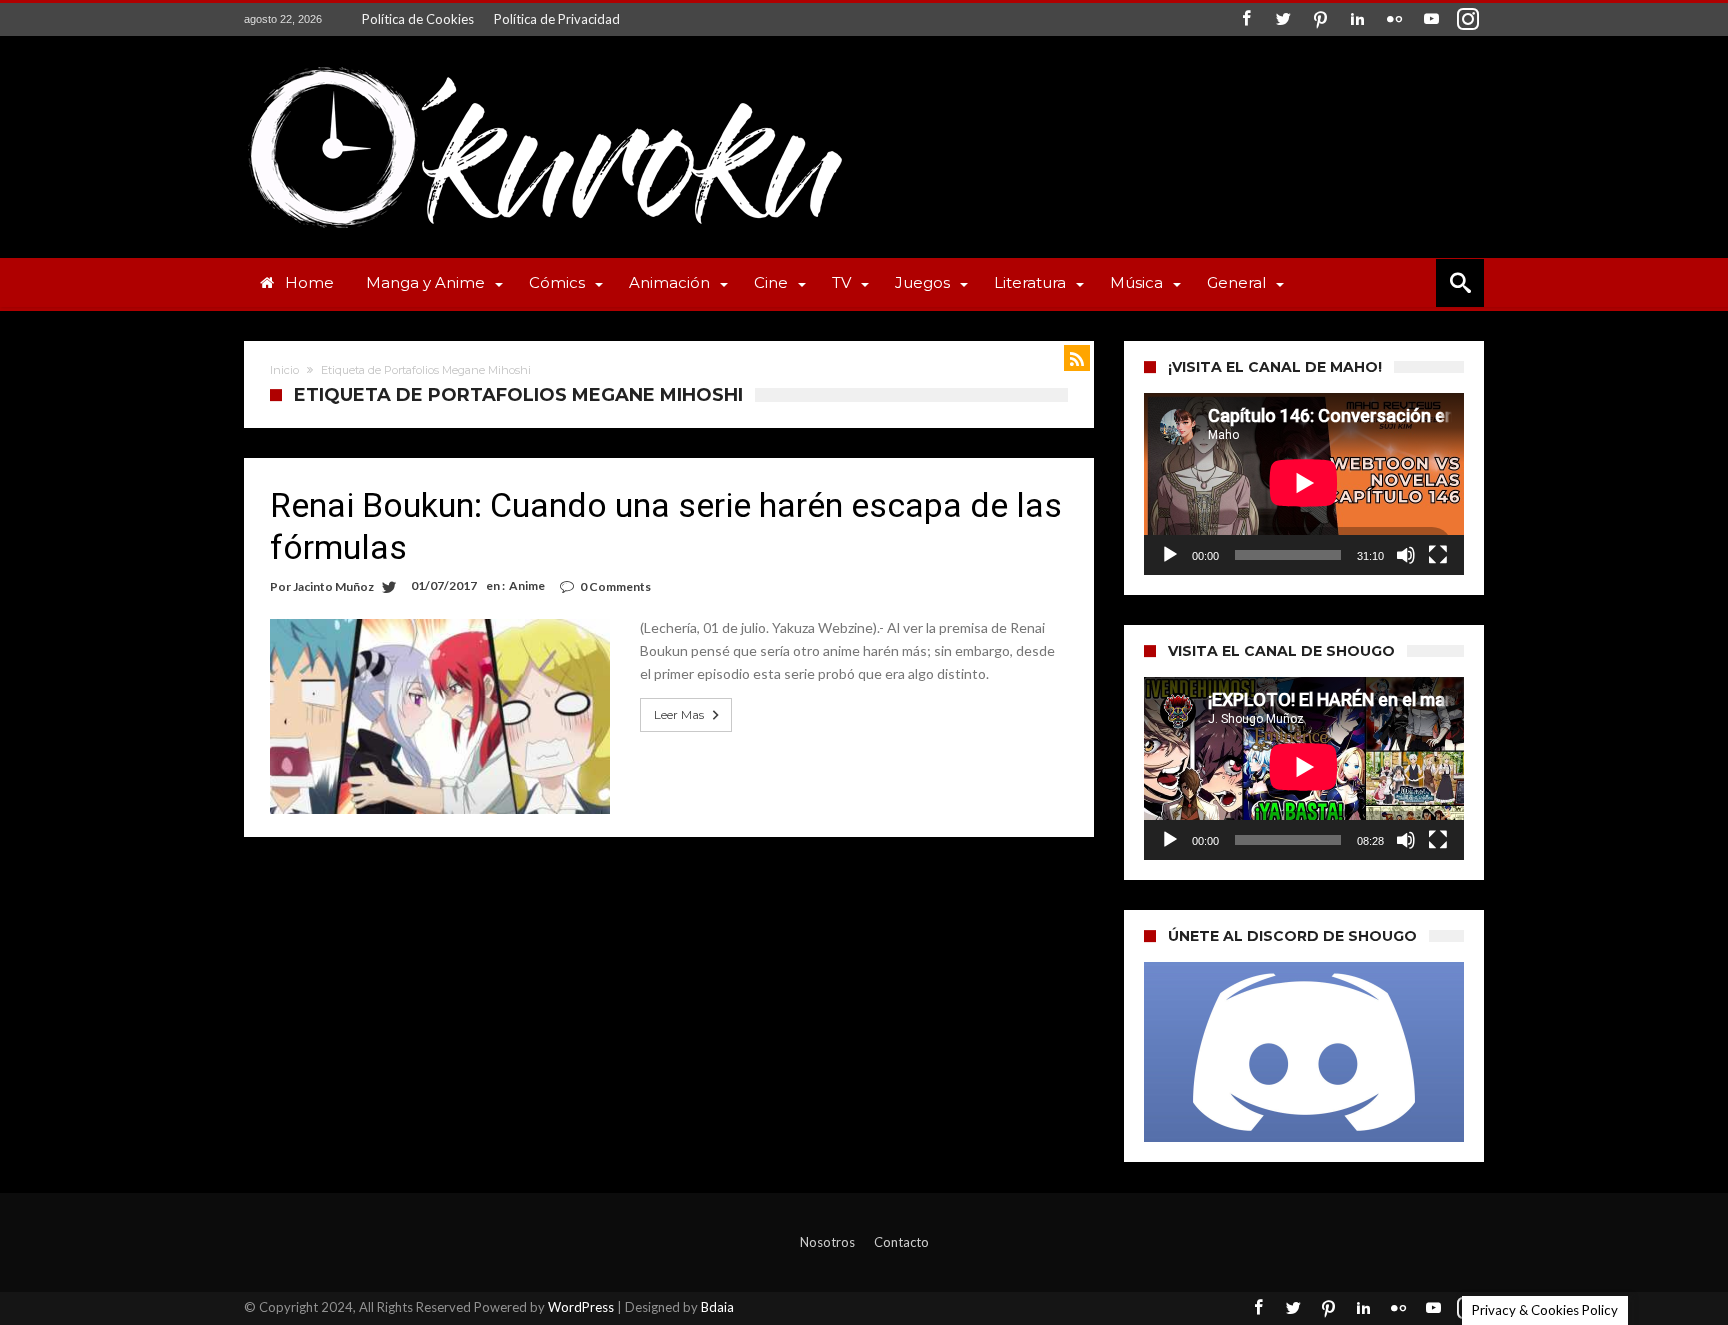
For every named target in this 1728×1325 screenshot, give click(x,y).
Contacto (901, 1242)
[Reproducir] (1170, 555)
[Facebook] (1246, 19)
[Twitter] (1283, 19)
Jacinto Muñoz (333, 586)
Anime (527, 585)
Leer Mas (679, 714)
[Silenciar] (1406, 555)
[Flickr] (1394, 19)
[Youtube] (1431, 19)
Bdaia (717, 1307)
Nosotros (827, 1242)
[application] (1304, 484)
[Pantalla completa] (1438, 555)
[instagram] (1468, 19)
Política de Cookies (418, 19)
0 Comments (615, 586)
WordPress (581, 1307)
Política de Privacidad (557, 19)
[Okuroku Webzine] (544, 65)
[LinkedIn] (1357, 19)
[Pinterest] (1320, 19)
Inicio (284, 370)
